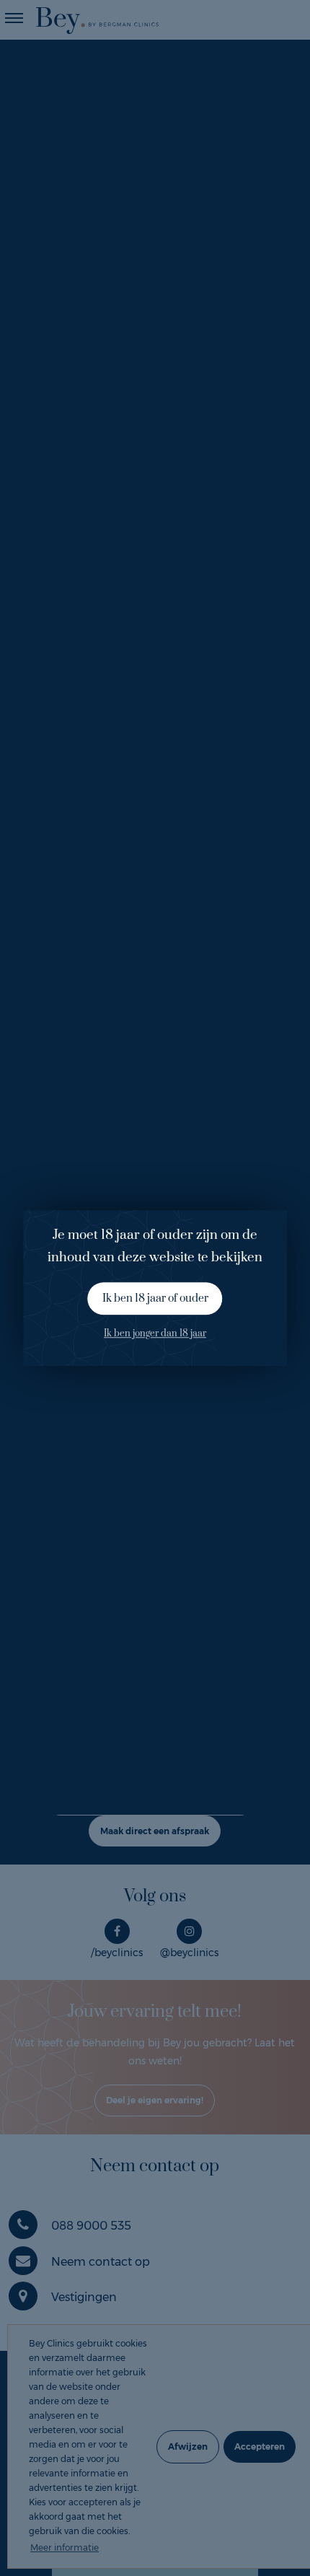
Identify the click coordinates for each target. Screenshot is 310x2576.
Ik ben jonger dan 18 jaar (155, 1334)
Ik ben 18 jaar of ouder (155, 1298)
